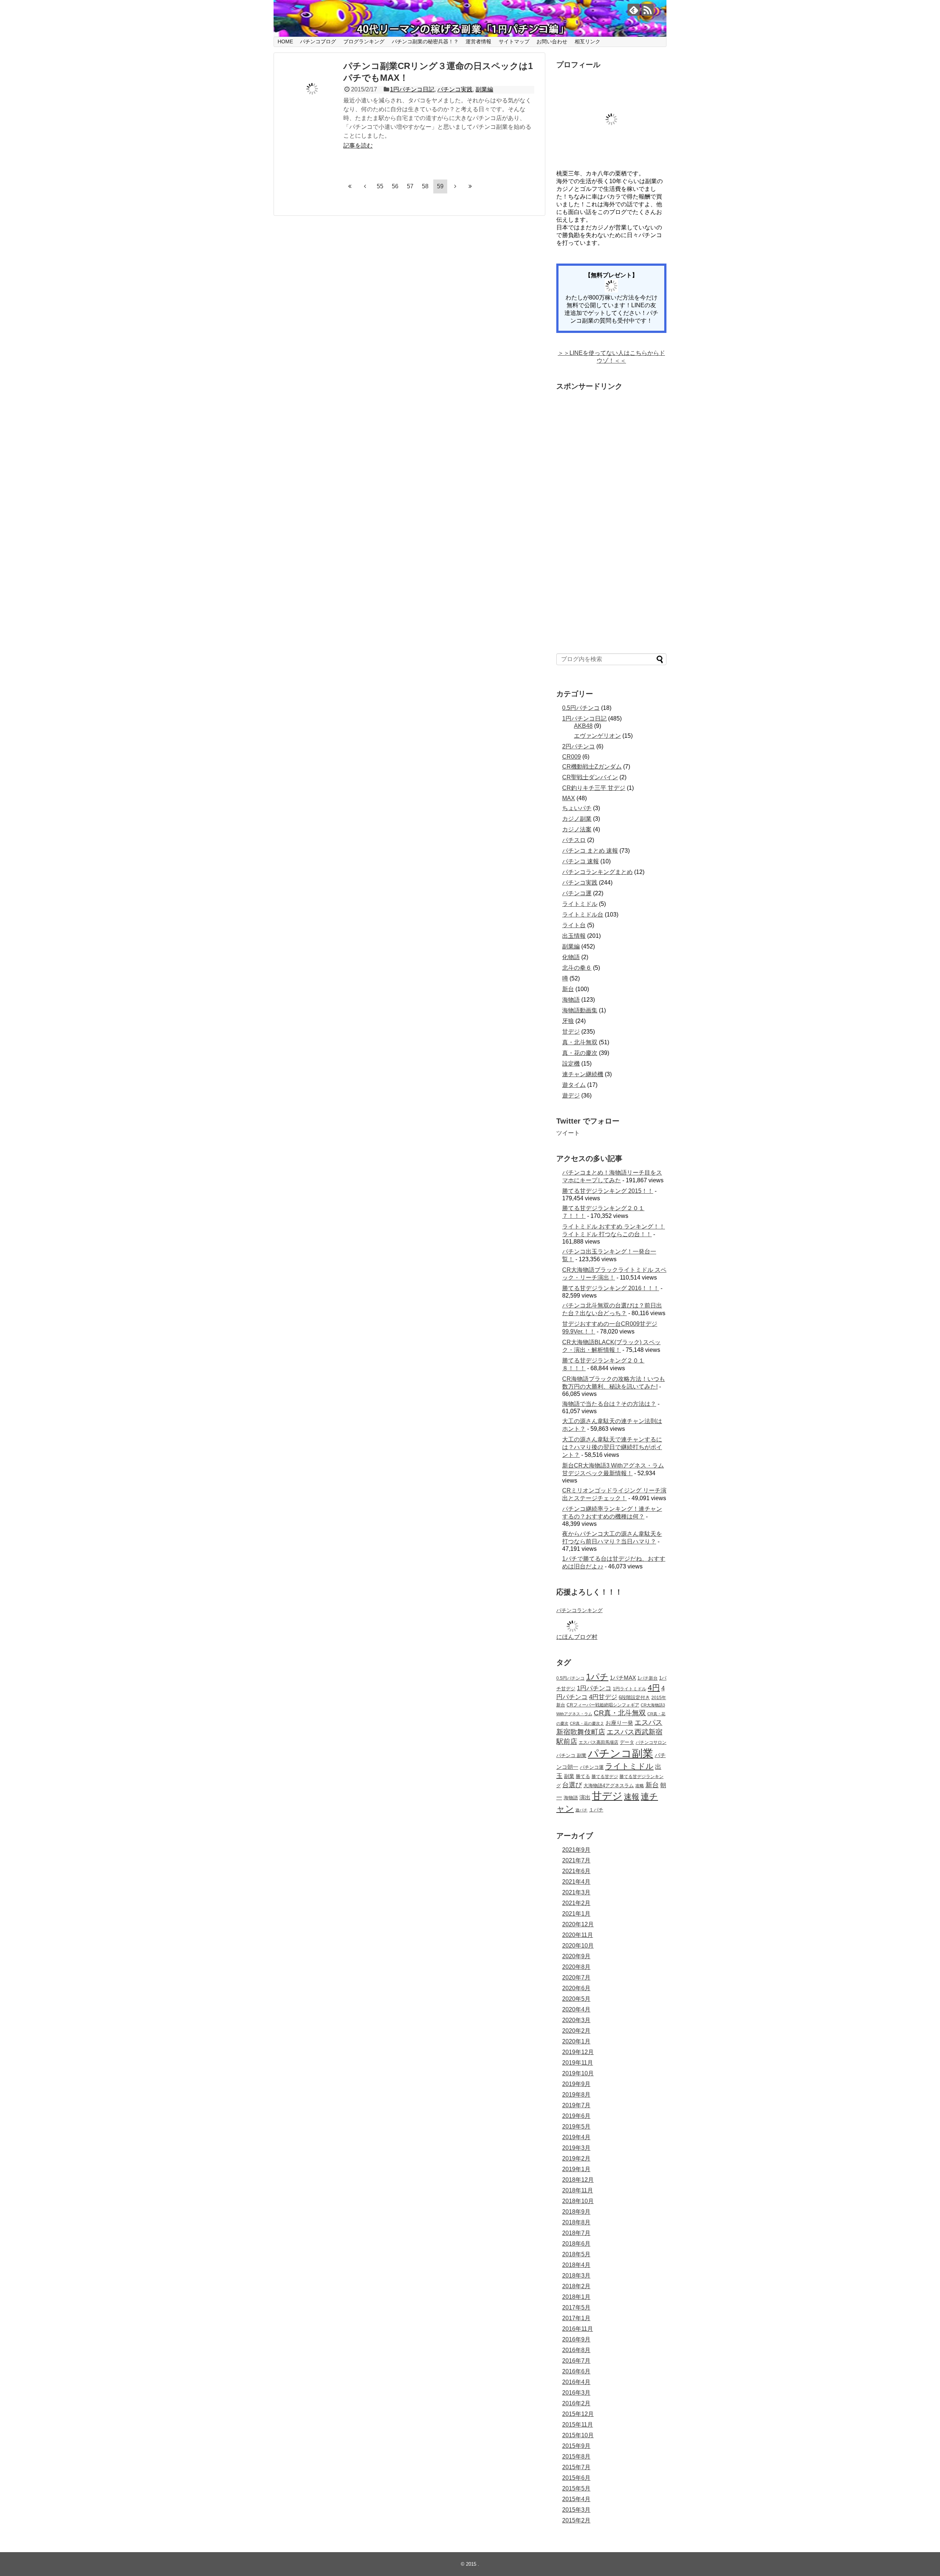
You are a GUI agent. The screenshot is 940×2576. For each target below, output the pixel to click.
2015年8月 (576, 2457)
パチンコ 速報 (581, 861)
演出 (585, 1797)
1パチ (597, 1677)
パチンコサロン (651, 1742)
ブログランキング (364, 41)
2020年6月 (576, 1988)
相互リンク (587, 41)
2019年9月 (576, 2084)
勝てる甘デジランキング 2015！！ (608, 1191)
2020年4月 (576, 2009)
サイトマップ (514, 41)
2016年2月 (576, 2403)
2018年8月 (576, 2222)
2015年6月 (576, 2478)
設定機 (571, 1064)
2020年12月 (578, 1924)
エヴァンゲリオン (597, 736)
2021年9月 (576, 1850)
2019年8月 (576, 2095)
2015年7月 (576, 2467)
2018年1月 (576, 2297)
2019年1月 (576, 2169)
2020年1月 (576, 2041)
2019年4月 (576, 2137)
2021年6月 (576, 1871)
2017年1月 (576, 2318)
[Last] (470, 186)
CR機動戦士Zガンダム (592, 767)
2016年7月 (576, 2361)
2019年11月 (578, 2063)
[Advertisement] (611, 520)
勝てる (583, 1776)
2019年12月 (578, 2052)
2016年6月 (576, 2371)
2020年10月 (578, 1946)
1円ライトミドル (630, 1689)
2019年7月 (576, 2105)
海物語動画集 (580, 1010)
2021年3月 (576, 1892)
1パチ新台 (648, 1678)
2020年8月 (576, 1967)
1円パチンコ (594, 1688)
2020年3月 (576, 2020)
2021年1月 (576, 1914)
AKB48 (583, 726)
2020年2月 (576, 2031)
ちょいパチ (577, 808)
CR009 (572, 757)
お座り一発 (619, 1723)
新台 (568, 989)
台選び (572, 1785)
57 (410, 186)
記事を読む (358, 146)
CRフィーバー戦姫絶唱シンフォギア (603, 1705)
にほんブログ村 (577, 1637)
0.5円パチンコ (581, 708)
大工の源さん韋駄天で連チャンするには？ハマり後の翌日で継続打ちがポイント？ (612, 1447)
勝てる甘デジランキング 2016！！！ (611, 1288)
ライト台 (574, 925)
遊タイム (574, 1085)
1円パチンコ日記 (412, 89)
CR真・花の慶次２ (587, 1723)
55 (380, 186)
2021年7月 (576, 1860)
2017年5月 (576, 2307)
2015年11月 (578, 2425)
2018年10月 (578, 2201)
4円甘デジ (603, 1697)
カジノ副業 (577, 819)
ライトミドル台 (583, 915)
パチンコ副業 (621, 1753)
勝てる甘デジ (605, 1776)
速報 (632, 1797)
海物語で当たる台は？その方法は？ (609, 1404)
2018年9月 (576, 2212)
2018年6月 (576, 2244)
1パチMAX (623, 1678)
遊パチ (581, 1810)
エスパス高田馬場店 (599, 1742)
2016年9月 (576, 2339)
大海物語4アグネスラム (609, 1786)
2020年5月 (576, 1999)
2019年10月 (578, 2073)
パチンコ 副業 (571, 1756)
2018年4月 (576, 2265)
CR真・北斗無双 (620, 1713)
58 (425, 186)
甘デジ (571, 1032)
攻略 (640, 1786)
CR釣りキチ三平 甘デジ (594, 788)
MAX (569, 798)
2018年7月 (576, 2233)
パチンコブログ (318, 41)
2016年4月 (576, 2382)
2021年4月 (576, 1882)
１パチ (596, 1810)
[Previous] (365, 186)
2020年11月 (578, 1935)
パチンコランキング (579, 1610)
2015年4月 (576, 2499)
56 (395, 186)
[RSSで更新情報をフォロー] (648, 10)
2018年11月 (578, 2190)
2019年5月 (576, 2127)
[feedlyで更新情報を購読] (634, 10)
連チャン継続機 (583, 1074)
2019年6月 (576, 2116)
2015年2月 (576, 2520)
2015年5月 (576, 2488)
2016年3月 (576, 2393)
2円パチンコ (579, 746)
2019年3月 (576, 2148)
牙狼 (568, 1021)
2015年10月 (578, 2435)
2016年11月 (578, 2329)
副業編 (484, 89)
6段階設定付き (634, 1698)
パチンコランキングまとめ (597, 872)
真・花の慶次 (580, 1053)
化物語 (571, 957)
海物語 (571, 1000)
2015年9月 (576, 2446)
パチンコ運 (577, 893)
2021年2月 (576, 1903)
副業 (569, 1776)
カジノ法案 (577, 829)
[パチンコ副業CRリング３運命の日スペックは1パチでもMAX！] (312, 89)
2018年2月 (576, 2286)
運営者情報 (478, 41)
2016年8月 (576, 2350)
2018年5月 (576, 2254)
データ (627, 1742)
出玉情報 (574, 936)
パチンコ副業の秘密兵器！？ (425, 41)
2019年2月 (576, 2158)
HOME (285, 41)
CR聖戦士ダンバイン (590, 777)
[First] (350, 186)
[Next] (455, 186)
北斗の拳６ (577, 968)
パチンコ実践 (455, 89)
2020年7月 (576, 1978)
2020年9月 (576, 1956)
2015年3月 (576, 2510)
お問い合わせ (552, 41)
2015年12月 (578, 2414)
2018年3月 (576, 2276)
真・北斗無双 (580, 1042)
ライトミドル (580, 904)
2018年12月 (578, 2180)
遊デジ (571, 1095)
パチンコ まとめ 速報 (590, 851)
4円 (654, 1688)
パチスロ (574, 840)
